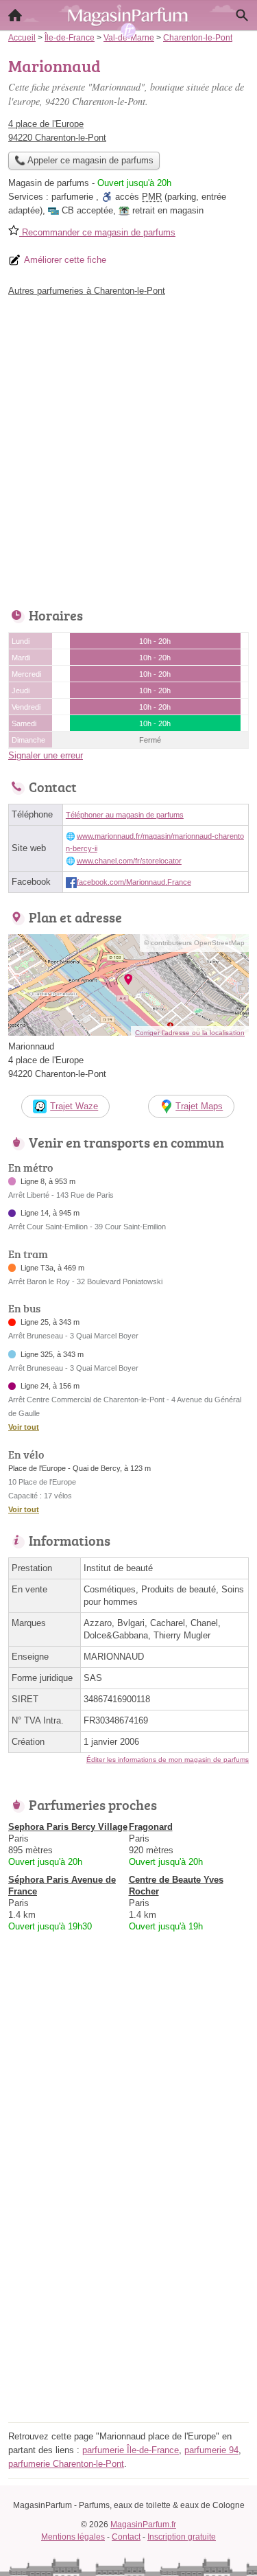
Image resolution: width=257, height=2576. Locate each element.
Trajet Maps (199, 1106)
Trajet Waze (74, 1106)
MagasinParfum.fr (143, 2525)
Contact (126, 2537)
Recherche (242, 15)
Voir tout (24, 1427)
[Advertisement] (128, 449)
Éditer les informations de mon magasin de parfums (168, 1760)
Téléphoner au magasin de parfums (125, 815)
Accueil (15, 15)
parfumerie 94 (211, 2450)
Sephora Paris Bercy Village (68, 1827)
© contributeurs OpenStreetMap (194, 943)
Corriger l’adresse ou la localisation (190, 1033)
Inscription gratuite (182, 2537)
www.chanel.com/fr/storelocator (129, 861)
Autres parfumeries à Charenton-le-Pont (87, 291)
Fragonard (151, 1827)
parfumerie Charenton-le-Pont (66, 2464)
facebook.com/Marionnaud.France (134, 882)
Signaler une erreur (46, 755)
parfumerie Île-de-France (131, 2450)
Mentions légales (73, 2537)
